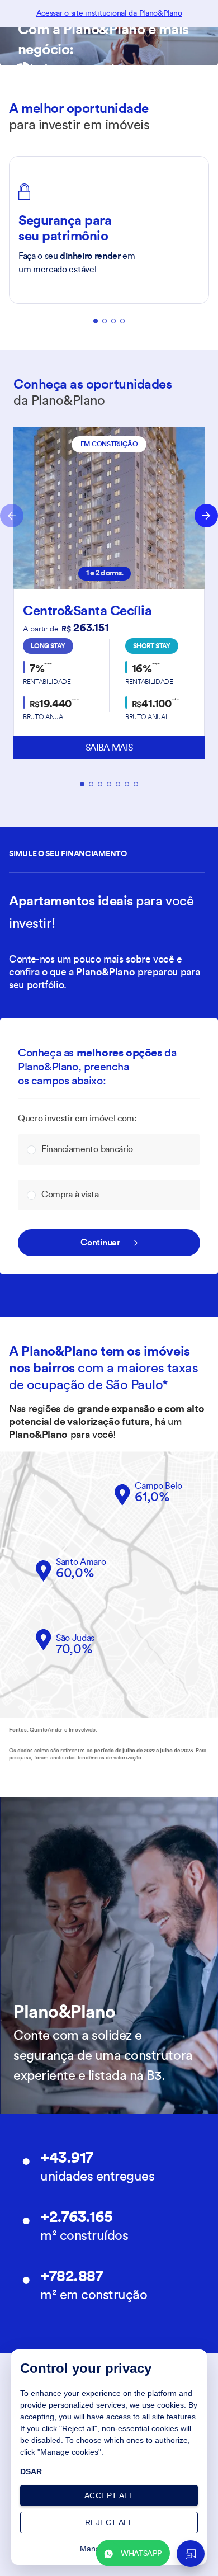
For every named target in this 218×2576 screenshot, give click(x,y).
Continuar (100, 1243)
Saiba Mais (109, 748)
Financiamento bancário (87, 1149)
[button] (71, 1571)
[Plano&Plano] (79, 72)
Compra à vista (70, 1195)
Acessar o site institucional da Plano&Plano (109, 13)
